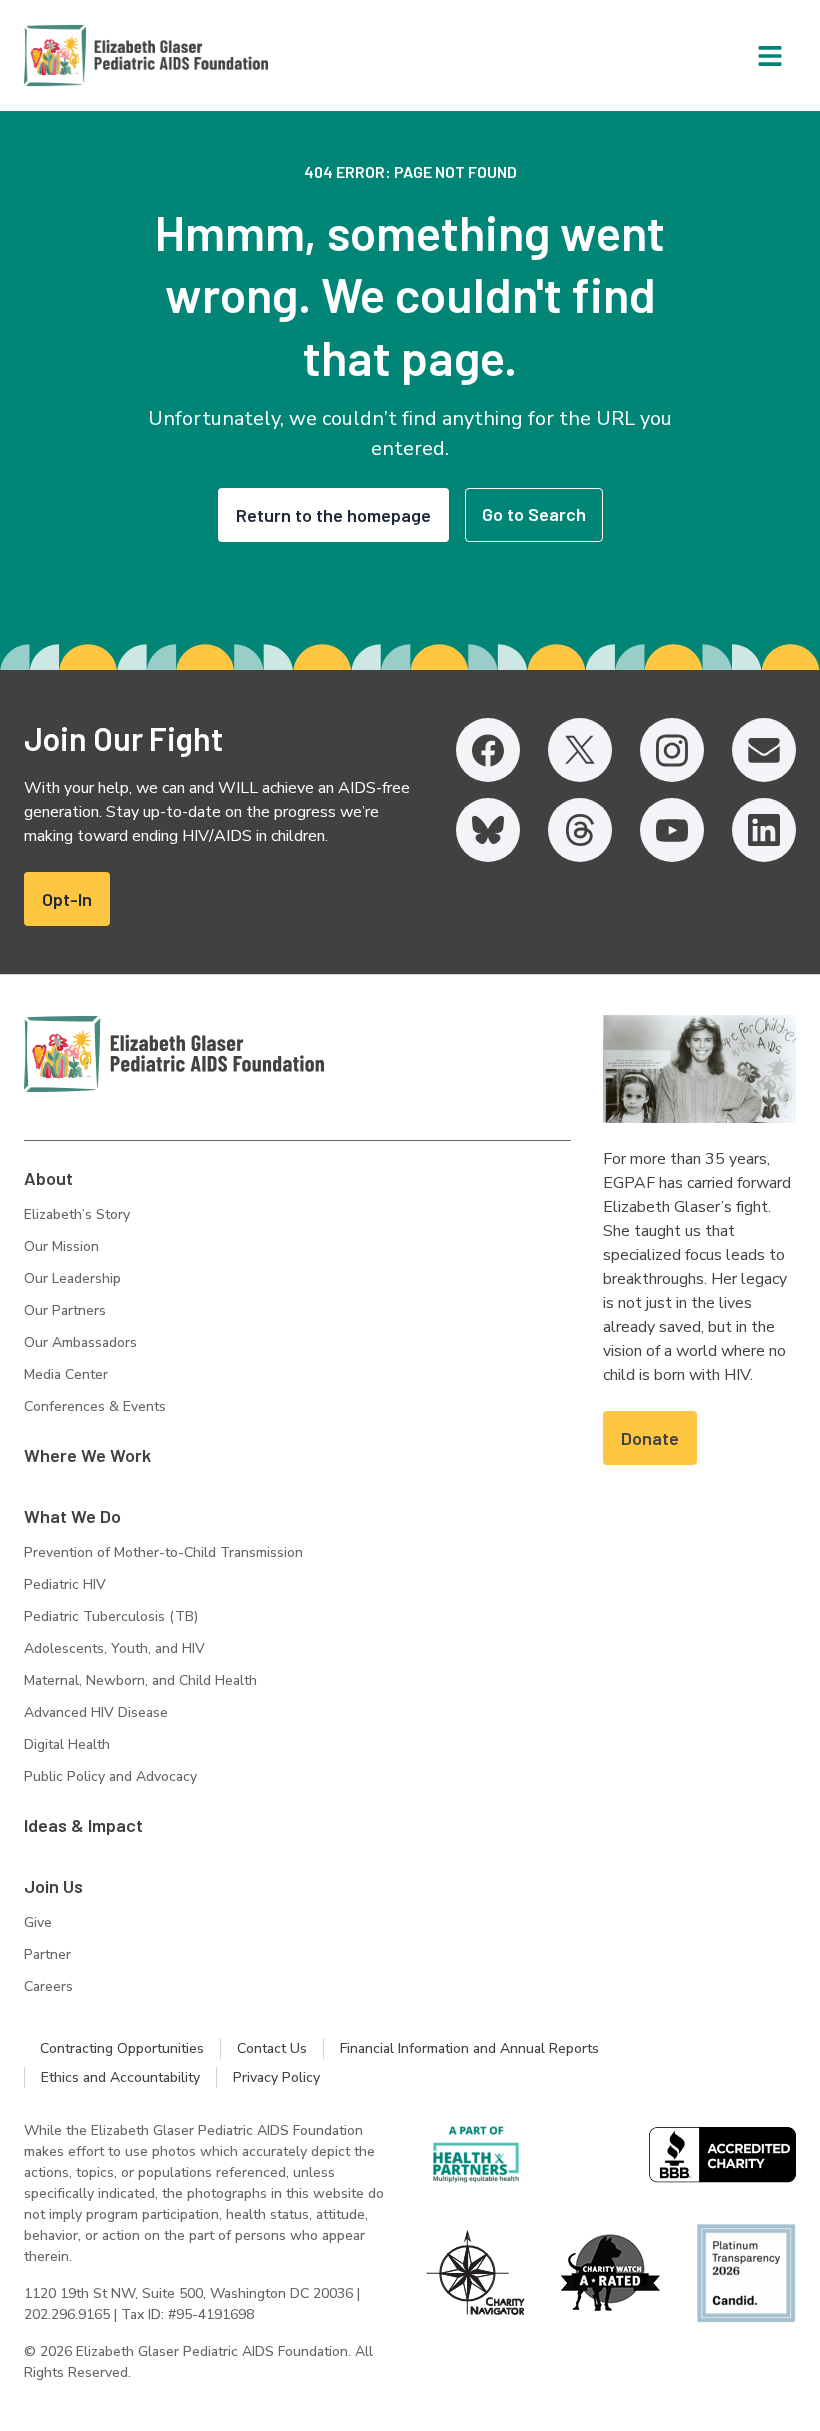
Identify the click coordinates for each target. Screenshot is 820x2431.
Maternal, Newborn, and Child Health (140, 1680)
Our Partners (65, 1310)
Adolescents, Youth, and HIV (114, 1648)
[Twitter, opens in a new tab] (580, 750)
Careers (48, 1986)
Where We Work (87, 1455)
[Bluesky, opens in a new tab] (488, 830)
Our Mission (61, 1246)
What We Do (72, 1516)
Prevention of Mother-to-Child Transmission (163, 1552)
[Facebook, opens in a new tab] (488, 750)
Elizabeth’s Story (77, 1214)
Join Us (53, 1886)
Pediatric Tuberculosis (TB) (111, 1616)
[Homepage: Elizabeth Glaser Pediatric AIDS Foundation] (94, 55)
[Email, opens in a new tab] (764, 750)
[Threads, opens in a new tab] (580, 830)
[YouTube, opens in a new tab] (672, 830)
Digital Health (67, 1744)
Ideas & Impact (83, 1825)
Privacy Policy (276, 2077)
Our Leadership (72, 1278)
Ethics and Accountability (120, 2077)
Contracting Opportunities (122, 2048)
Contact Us (272, 2048)
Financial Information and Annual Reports (469, 2048)
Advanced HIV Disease (96, 1712)
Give (38, 1922)
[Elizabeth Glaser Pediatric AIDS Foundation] (174, 1054)
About (48, 1178)
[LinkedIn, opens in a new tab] (764, 830)
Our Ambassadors (80, 1342)
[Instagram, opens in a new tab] (672, 750)
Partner (47, 1954)
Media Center (66, 1374)
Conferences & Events (95, 1406)
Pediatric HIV (65, 1584)
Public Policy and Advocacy (110, 1776)
